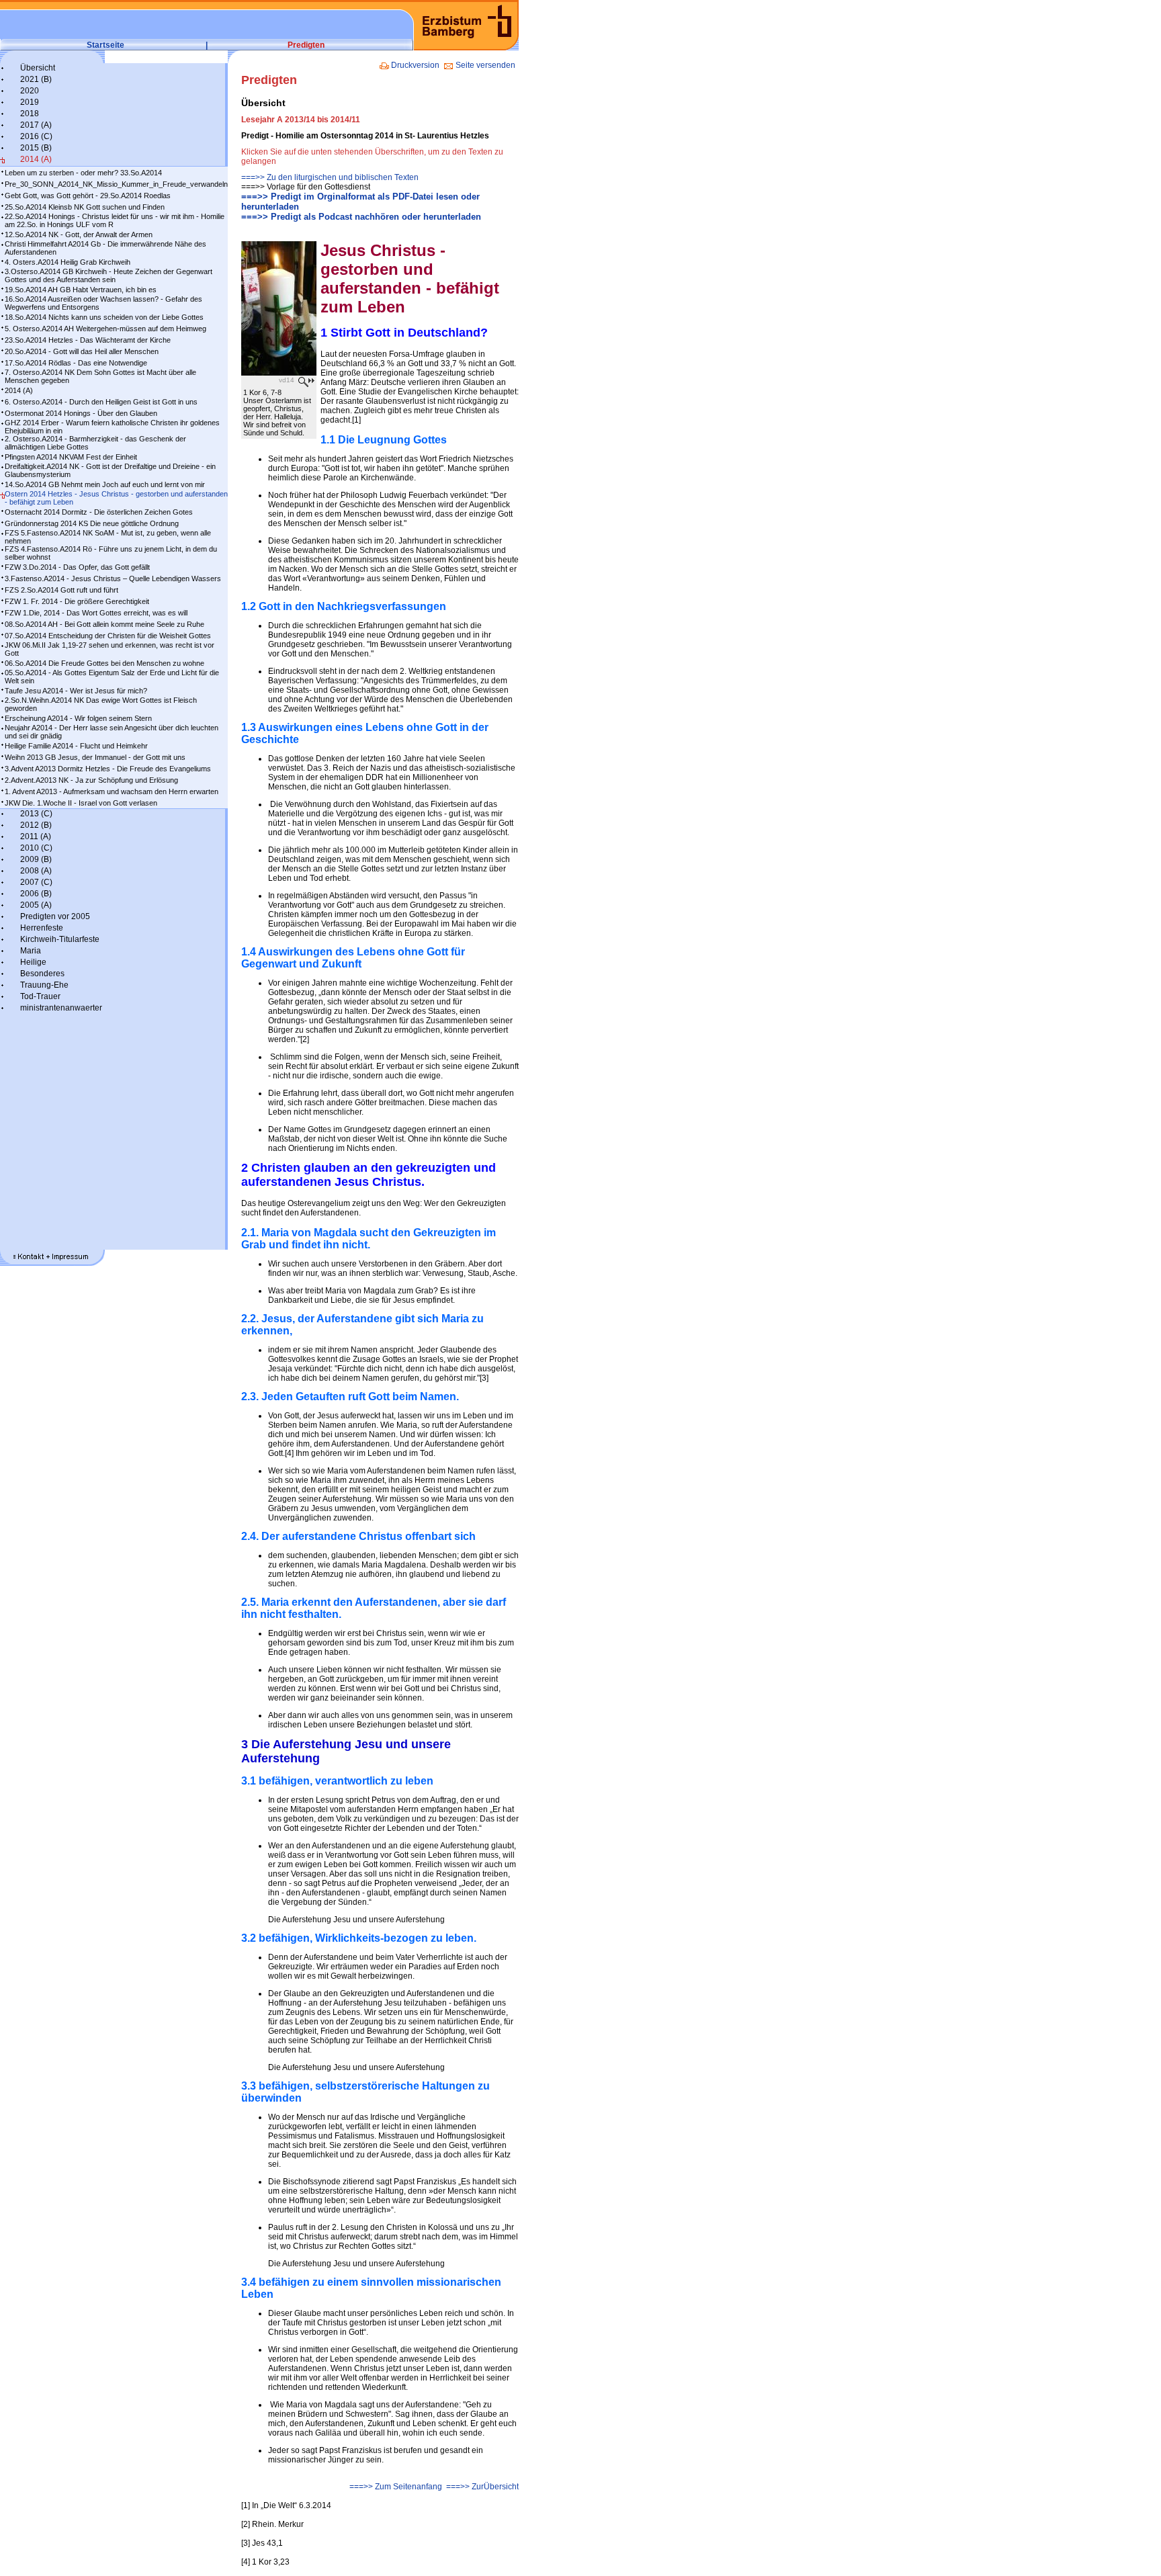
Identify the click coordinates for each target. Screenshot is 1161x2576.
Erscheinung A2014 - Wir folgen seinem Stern (78, 718)
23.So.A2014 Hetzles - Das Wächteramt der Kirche (88, 340)
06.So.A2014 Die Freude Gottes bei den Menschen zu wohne (104, 663)
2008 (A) (36, 871)
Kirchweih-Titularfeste (60, 939)
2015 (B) (36, 148)
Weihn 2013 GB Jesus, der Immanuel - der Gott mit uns (95, 757)
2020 (30, 91)
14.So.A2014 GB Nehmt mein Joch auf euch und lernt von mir (105, 484)
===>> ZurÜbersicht (482, 2487)
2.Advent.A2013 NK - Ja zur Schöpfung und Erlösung (91, 780)
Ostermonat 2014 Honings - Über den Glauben (81, 413)
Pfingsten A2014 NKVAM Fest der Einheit (71, 457)
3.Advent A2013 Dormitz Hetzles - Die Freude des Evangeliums (108, 769)
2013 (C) (36, 814)
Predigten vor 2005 (55, 916)
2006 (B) (36, 894)
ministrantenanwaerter (61, 1008)
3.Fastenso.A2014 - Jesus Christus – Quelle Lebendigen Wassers (113, 578)
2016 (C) (36, 136)
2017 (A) (36, 125)
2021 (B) (36, 79)
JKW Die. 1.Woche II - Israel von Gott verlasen (81, 803)
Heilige (33, 962)
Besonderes (42, 974)
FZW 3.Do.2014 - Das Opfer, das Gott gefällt (77, 567)
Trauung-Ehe (44, 985)
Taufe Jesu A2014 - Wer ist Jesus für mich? (76, 691)
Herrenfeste (42, 928)
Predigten (306, 45)
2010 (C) (36, 848)
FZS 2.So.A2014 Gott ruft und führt (61, 590)
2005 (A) (36, 905)
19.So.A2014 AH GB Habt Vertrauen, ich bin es (81, 290)
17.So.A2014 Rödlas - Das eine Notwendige (76, 363)
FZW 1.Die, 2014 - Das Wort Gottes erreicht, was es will (96, 613)
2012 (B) (36, 825)
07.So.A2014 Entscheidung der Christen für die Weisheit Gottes (108, 636)
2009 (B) (36, 859)
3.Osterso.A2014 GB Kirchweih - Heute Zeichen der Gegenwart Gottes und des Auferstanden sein (109, 275)
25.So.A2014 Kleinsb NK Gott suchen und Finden (85, 207)
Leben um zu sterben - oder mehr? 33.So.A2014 (83, 173)
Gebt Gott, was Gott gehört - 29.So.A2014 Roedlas (88, 196)
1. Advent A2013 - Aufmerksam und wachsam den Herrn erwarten (112, 791)
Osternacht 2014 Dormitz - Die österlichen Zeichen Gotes (99, 512)
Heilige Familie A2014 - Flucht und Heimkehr (76, 746)
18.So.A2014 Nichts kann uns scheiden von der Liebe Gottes (104, 317)
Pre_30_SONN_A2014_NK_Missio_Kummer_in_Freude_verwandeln (116, 184)
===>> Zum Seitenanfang (395, 2487)
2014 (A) (36, 159)
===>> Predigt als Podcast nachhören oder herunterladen (361, 217)
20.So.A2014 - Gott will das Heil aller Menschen (82, 351)
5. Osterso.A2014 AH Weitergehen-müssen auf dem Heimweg (105, 329)
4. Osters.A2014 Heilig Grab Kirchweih (68, 262)
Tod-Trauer (40, 996)
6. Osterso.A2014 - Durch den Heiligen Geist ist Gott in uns (101, 402)
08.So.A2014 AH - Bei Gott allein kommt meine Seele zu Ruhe (104, 624)
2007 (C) (36, 882)
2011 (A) (36, 836)
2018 (30, 114)
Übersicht (38, 68)
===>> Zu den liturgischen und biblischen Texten (330, 177)
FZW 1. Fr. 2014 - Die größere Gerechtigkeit (77, 601)
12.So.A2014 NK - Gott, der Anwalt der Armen (79, 234)
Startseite (105, 45)
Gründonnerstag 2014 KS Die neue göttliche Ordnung (92, 523)
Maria (31, 951)
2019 (30, 102)
